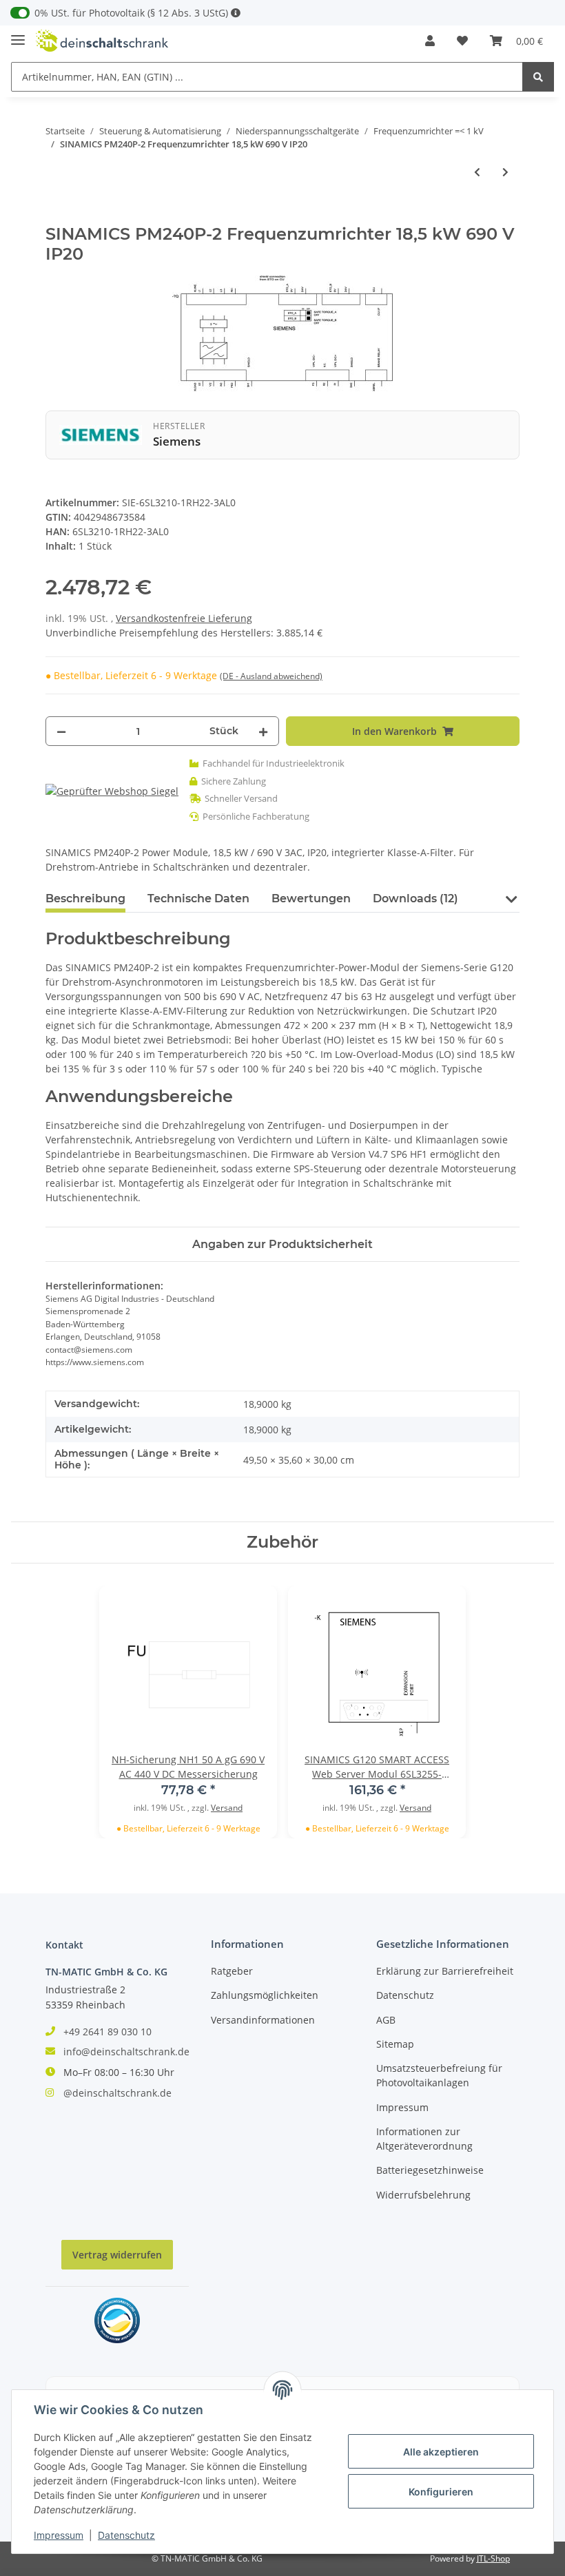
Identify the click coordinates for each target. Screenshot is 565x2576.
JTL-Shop (493, 2558)
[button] (430, 41)
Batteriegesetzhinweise (430, 2170)
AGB (386, 2020)
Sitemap (395, 2044)
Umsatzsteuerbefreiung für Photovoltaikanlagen (439, 2075)
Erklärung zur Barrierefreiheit (445, 1971)
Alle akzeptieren (441, 2452)
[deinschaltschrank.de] (102, 41)
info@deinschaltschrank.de (126, 2052)
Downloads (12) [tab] (415, 899)
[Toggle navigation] (18, 34)
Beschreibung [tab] (85, 899)
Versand (227, 1808)
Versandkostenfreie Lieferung (184, 618)
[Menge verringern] (61, 731)
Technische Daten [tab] (198, 899)
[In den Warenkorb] (56, 217)
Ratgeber (232, 1971)
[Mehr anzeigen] (236, 13)
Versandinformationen (263, 2020)
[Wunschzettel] (462, 41)
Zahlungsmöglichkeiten (265, 1995)
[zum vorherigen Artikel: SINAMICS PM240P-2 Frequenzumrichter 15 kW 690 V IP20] (477, 172)
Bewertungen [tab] (311, 899)
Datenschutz (405, 1995)
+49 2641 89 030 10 (107, 2032)
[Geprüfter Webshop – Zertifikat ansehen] (112, 790)
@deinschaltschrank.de (117, 2093)
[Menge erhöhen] (263, 731)
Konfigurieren (441, 2492)
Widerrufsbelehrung (423, 2195)
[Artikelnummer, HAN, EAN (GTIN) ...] (538, 77)
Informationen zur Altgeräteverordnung (424, 2139)
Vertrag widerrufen (117, 2255)
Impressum (402, 2107)
